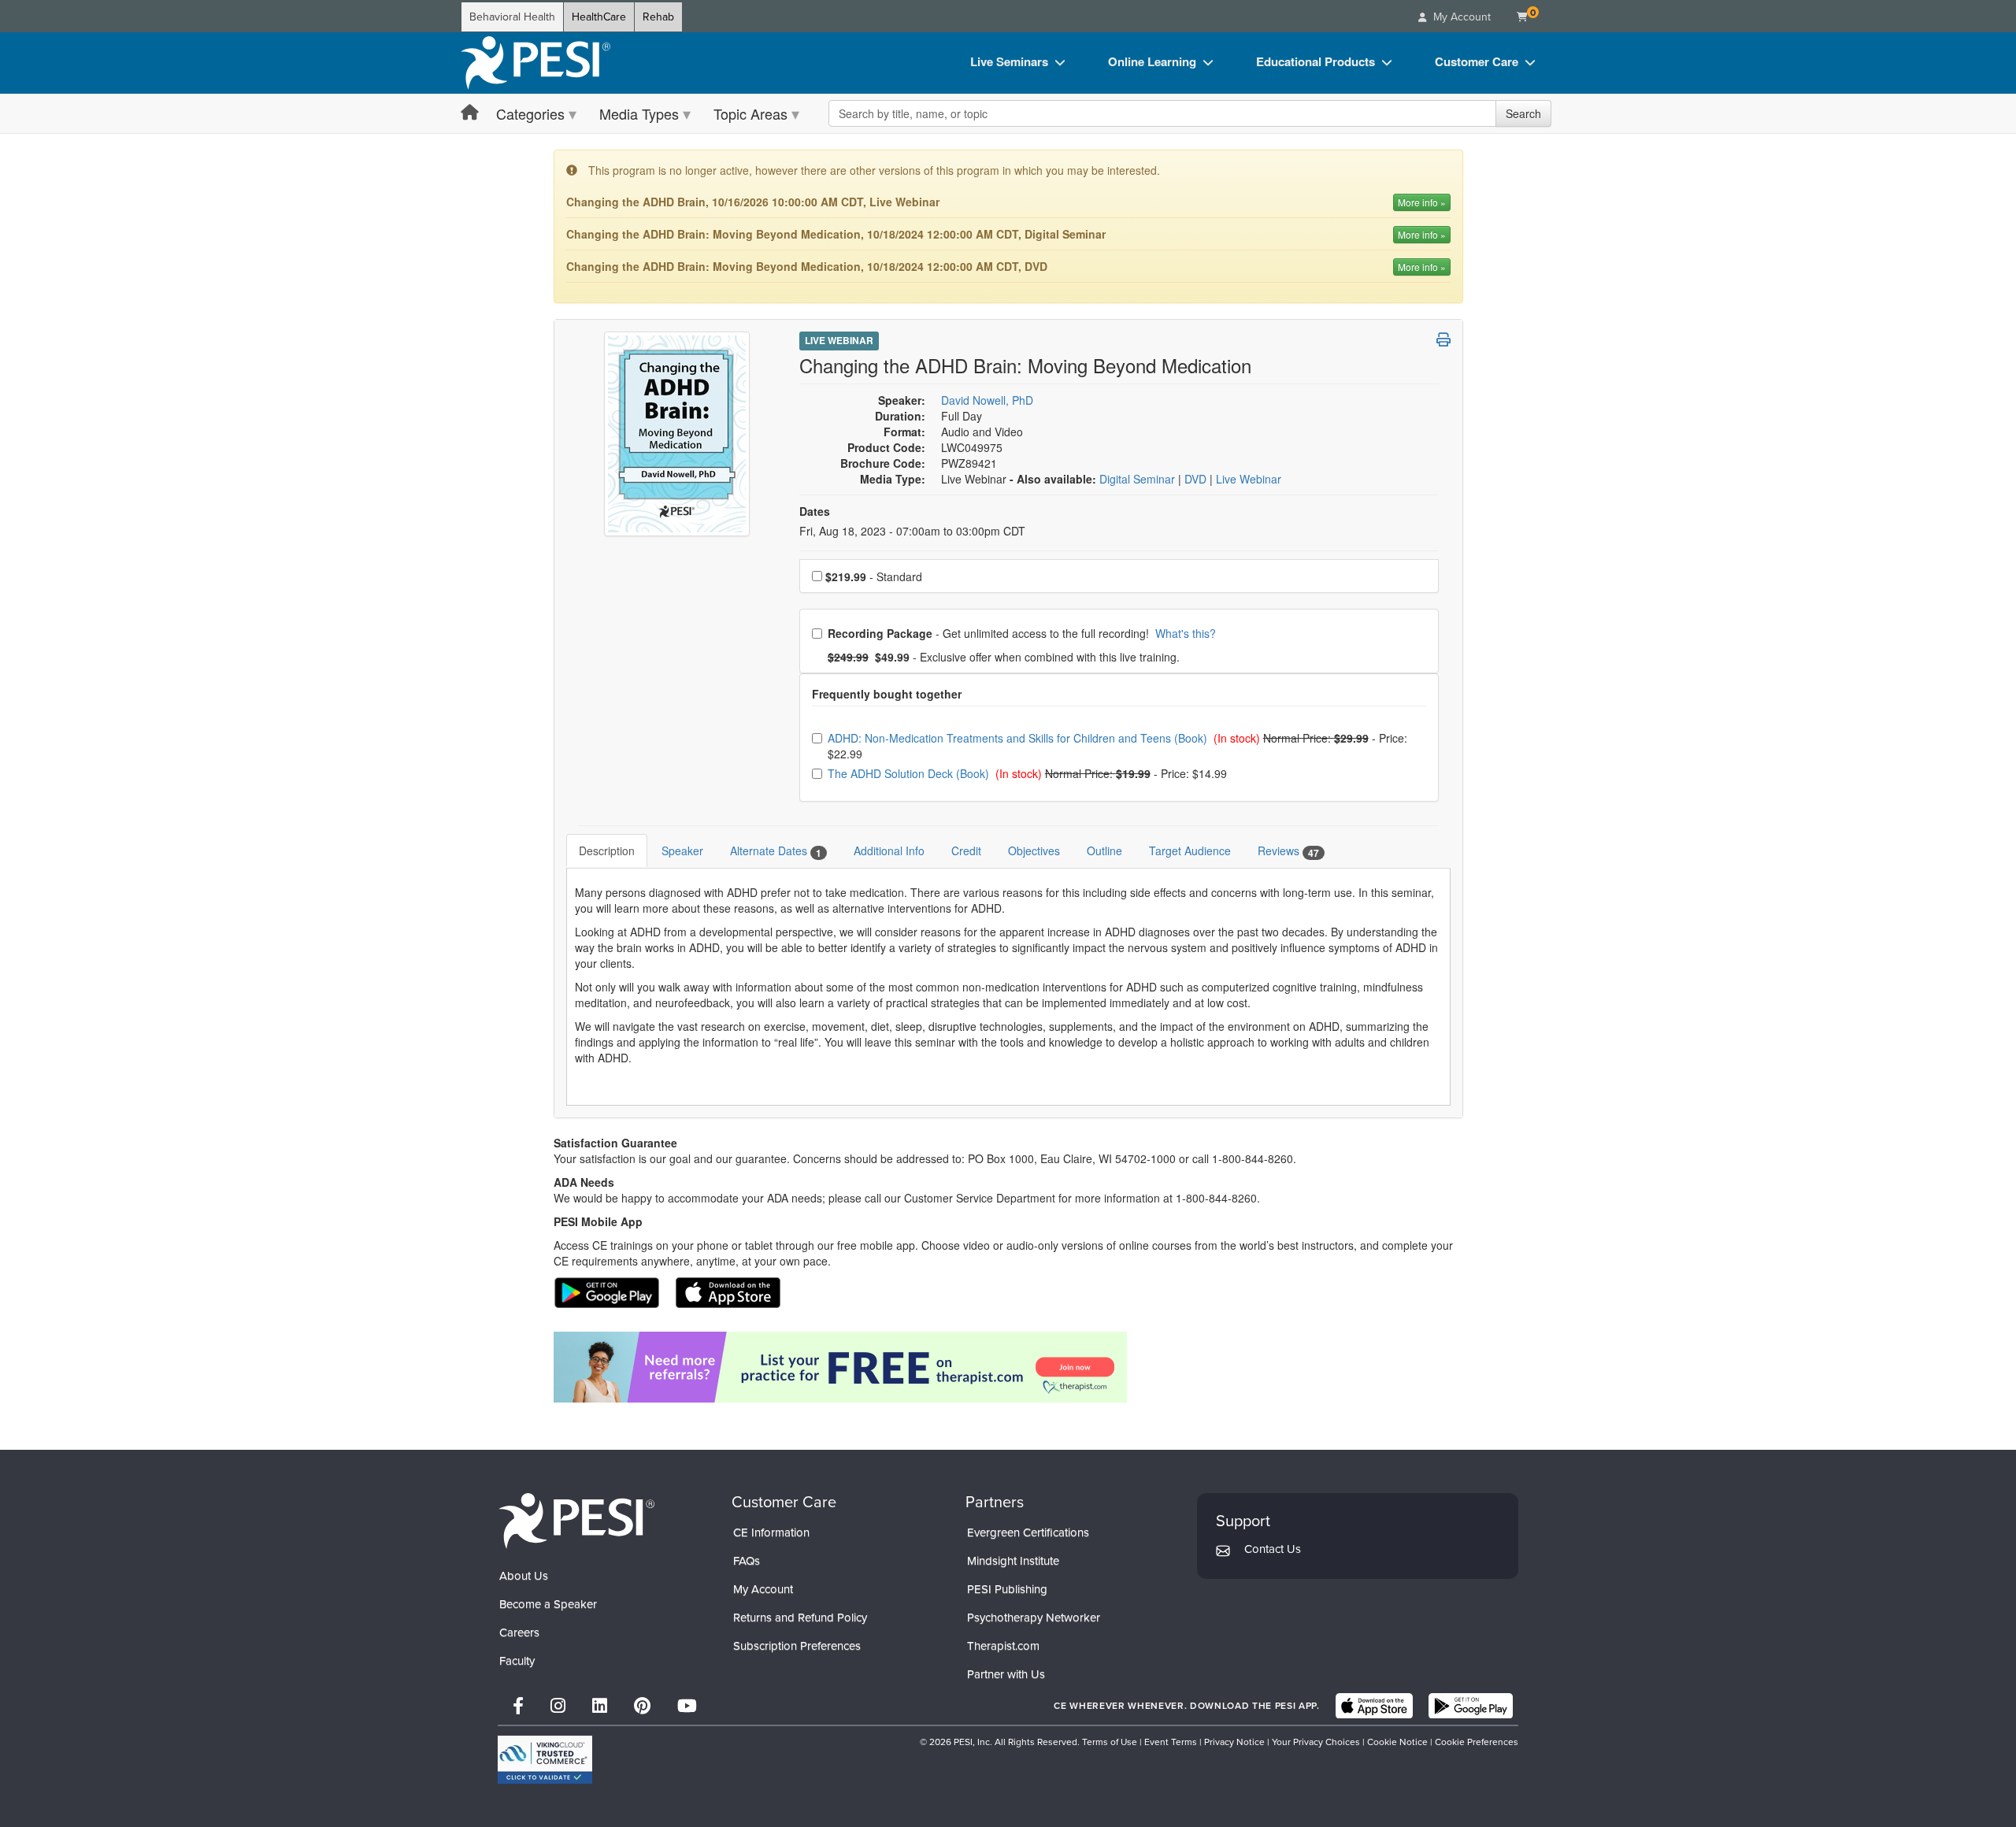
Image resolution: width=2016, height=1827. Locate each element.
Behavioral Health (512, 17)
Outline (1104, 850)
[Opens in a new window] (1008, 1367)
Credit (966, 850)
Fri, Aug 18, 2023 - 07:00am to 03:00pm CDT (912, 531)
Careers (519, 1632)
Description (607, 850)
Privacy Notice (1234, 1742)
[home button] (470, 113)
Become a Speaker (548, 1604)
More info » (1422, 202)
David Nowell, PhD (987, 400)
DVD (1197, 479)
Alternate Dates (776, 851)
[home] (535, 63)
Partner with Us (1006, 1674)
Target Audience (1190, 850)
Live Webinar (839, 340)
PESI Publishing (1007, 1589)
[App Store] (1374, 1706)
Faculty (517, 1661)
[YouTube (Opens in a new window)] (687, 1706)
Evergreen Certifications (1028, 1532)
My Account (763, 1589)
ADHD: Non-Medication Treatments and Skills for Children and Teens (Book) (1019, 738)
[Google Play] (1471, 1706)
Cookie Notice (1397, 1742)
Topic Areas (750, 113)
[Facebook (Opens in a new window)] (518, 1706)
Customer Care (1477, 61)
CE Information (771, 1532)
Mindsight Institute (1013, 1561)
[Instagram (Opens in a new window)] (558, 1706)
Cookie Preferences (1477, 1742)
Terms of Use (1110, 1742)
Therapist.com (1003, 1646)
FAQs (747, 1561)
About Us (524, 1576)
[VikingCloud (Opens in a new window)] (545, 1760)
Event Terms (1171, 1742)
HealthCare (599, 17)
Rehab (658, 17)
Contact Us (1273, 1549)
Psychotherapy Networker (1034, 1618)
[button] (1443, 339)
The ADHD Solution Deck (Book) (910, 773)
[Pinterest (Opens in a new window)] (642, 1706)
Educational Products (1316, 61)
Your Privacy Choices (1316, 1742)
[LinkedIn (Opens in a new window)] (600, 1706)
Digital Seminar (1139, 479)
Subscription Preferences (797, 1646)
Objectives (1034, 850)
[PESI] (576, 1520)
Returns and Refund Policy (800, 1618)
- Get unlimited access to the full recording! (1021, 633)
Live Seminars (1009, 61)
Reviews (1288, 851)
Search (1523, 113)
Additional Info (889, 850)
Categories (530, 113)
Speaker (682, 850)
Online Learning (1152, 61)
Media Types (639, 113)
